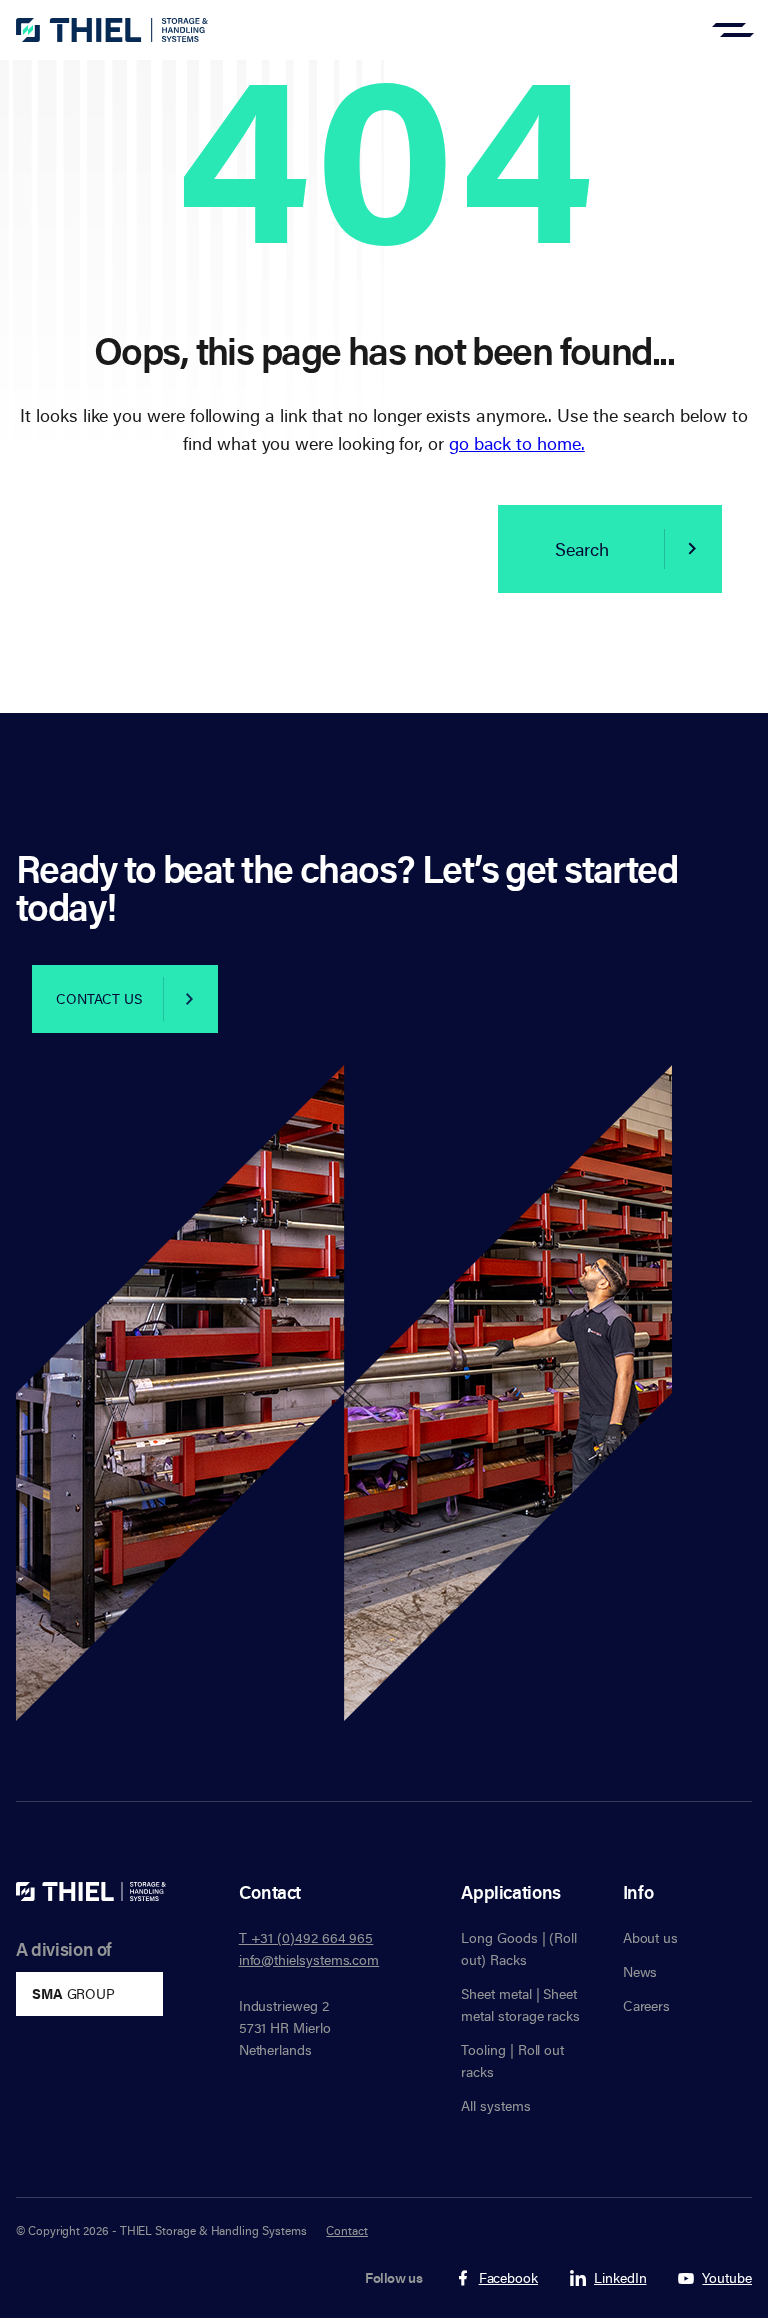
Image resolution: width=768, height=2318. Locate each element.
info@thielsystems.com (309, 1959)
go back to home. (517, 443)
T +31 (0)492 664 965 (306, 1937)
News (640, 1971)
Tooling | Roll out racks (512, 2060)
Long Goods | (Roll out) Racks (519, 1948)
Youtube (727, 2278)
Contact (347, 2230)
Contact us (99, 998)
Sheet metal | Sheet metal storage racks (520, 2004)
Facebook (508, 2278)
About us (650, 1937)
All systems (495, 2105)
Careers (647, 2005)
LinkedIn (620, 2278)
